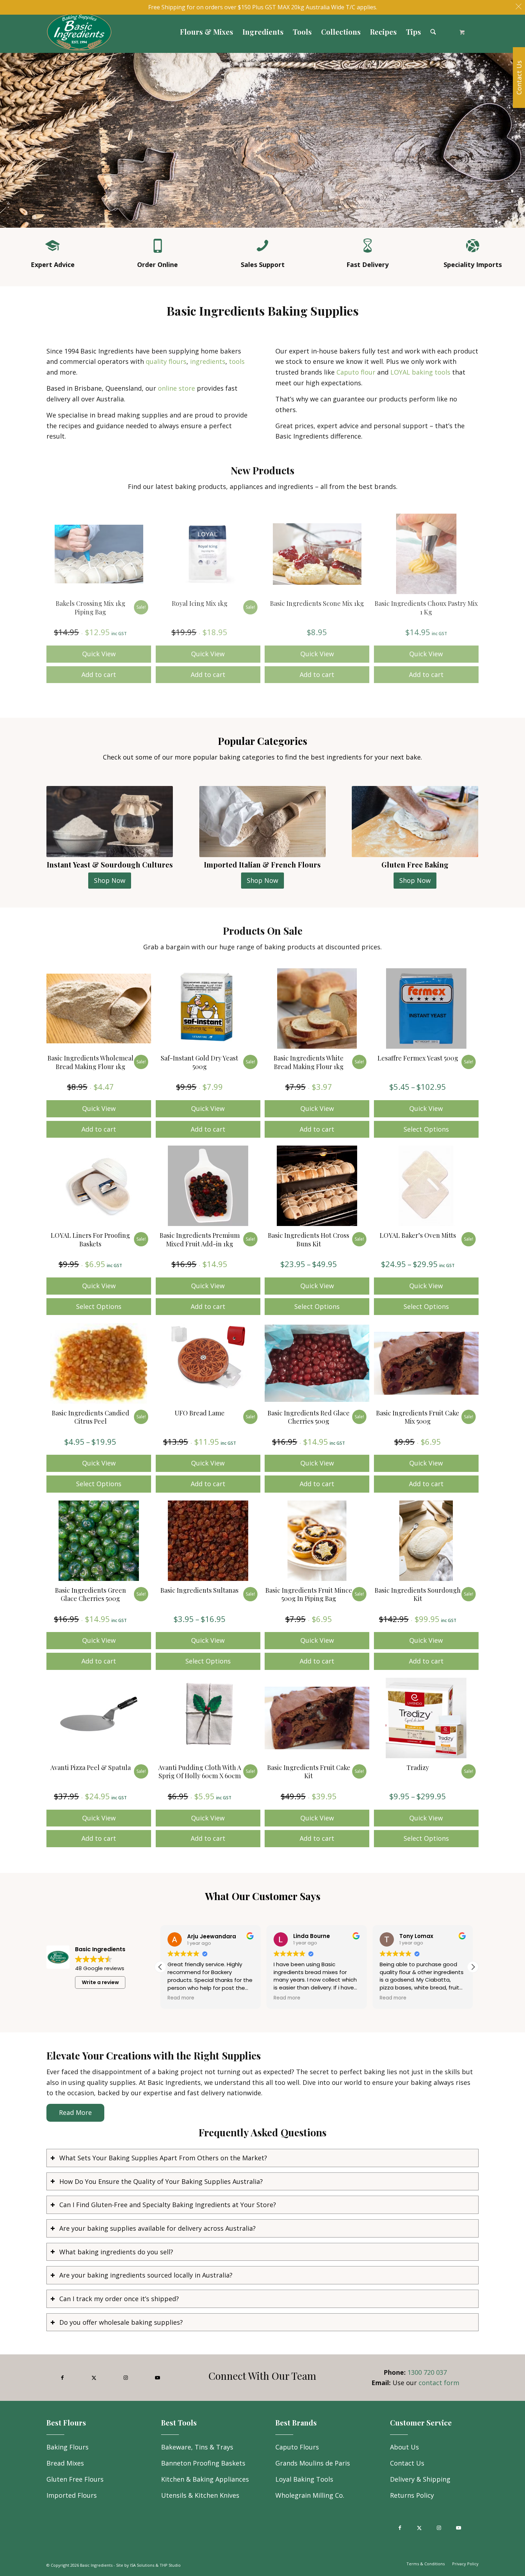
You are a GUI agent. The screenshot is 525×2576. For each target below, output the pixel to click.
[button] (473, 1967)
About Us (404, 2447)
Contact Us (407, 2463)
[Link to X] (94, 2378)
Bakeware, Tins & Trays (197, 2447)
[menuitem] (207, 32)
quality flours (166, 361)
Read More (75, 2112)
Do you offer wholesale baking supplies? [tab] (121, 2322)
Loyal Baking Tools (304, 2479)
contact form (439, 2383)
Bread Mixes (65, 2463)
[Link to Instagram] (126, 2378)
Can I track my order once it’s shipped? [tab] (119, 2299)
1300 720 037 (427, 2372)
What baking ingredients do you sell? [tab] (116, 2252)
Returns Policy (412, 2495)
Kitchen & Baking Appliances (205, 2479)
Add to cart (99, 674)
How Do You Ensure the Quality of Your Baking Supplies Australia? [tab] (161, 2181)
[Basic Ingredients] (144, 32)
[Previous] (6, 133)
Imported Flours (72, 2495)
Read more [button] (181, 1998)
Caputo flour (356, 372)
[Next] (519, 133)
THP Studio (170, 2565)
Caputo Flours (297, 2447)
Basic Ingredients (96, 2565)
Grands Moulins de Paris (313, 2463)
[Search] (433, 32)
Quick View (99, 654)
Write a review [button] (100, 1982)
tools (237, 361)
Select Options (426, 1129)
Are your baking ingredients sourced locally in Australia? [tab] (146, 2275)
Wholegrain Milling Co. (310, 2495)
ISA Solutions (142, 2565)
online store (176, 388)
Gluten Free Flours (75, 2479)
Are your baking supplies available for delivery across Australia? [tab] (157, 2228)
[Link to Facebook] (62, 2378)
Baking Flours (67, 2447)
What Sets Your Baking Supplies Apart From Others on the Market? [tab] (163, 2158)
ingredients (208, 361)
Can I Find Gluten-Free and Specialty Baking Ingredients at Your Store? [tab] (168, 2205)
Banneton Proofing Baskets (203, 2463)
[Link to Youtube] (157, 2378)
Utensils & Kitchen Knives (200, 2495)
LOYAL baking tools (420, 372)
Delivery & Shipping (420, 2479)
